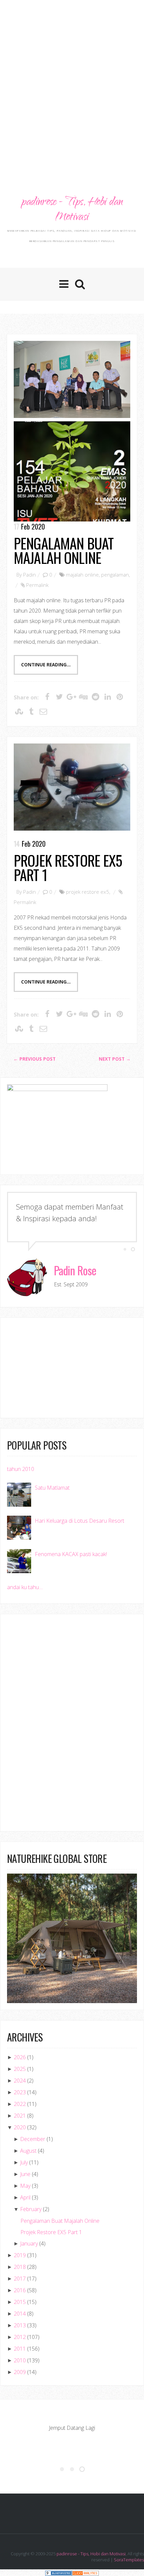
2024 (20, 2081)
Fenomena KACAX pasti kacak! (71, 1554)
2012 (20, 2337)
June (25, 2174)
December (33, 2139)
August (28, 2151)
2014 (20, 2314)
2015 (20, 2302)
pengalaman (115, 575)
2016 (20, 2290)
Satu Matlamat (52, 1488)
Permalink (37, 585)
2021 (20, 2116)
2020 (20, 2127)
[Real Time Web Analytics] (85, 2572)
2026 (20, 2057)
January (29, 2243)
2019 (20, 2255)
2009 (20, 2372)
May (25, 2186)
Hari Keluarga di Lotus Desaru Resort (80, 1521)
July (24, 2162)
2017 (20, 2279)
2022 (20, 2104)
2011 (20, 2349)
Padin (29, 575)
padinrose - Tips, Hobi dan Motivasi (72, 210)
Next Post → (115, 1059)
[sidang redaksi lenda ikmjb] (72, 379)
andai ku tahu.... (25, 1587)
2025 (20, 2069)
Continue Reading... (46, 665)
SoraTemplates (129, 2560)
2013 (20, 2325)
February (31, 2209)
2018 (20, 2267)
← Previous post (34, 1059)
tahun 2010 (21, 1469)
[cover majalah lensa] (72, 471)
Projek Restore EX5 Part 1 (68, 867)
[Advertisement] (72, 78)
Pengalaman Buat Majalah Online (64, 550)
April (25, 2197)
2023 (20, 2092)
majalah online (82, 575)
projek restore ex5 (88, 892)
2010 (20, 2360)
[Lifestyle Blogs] (59, 2572)
